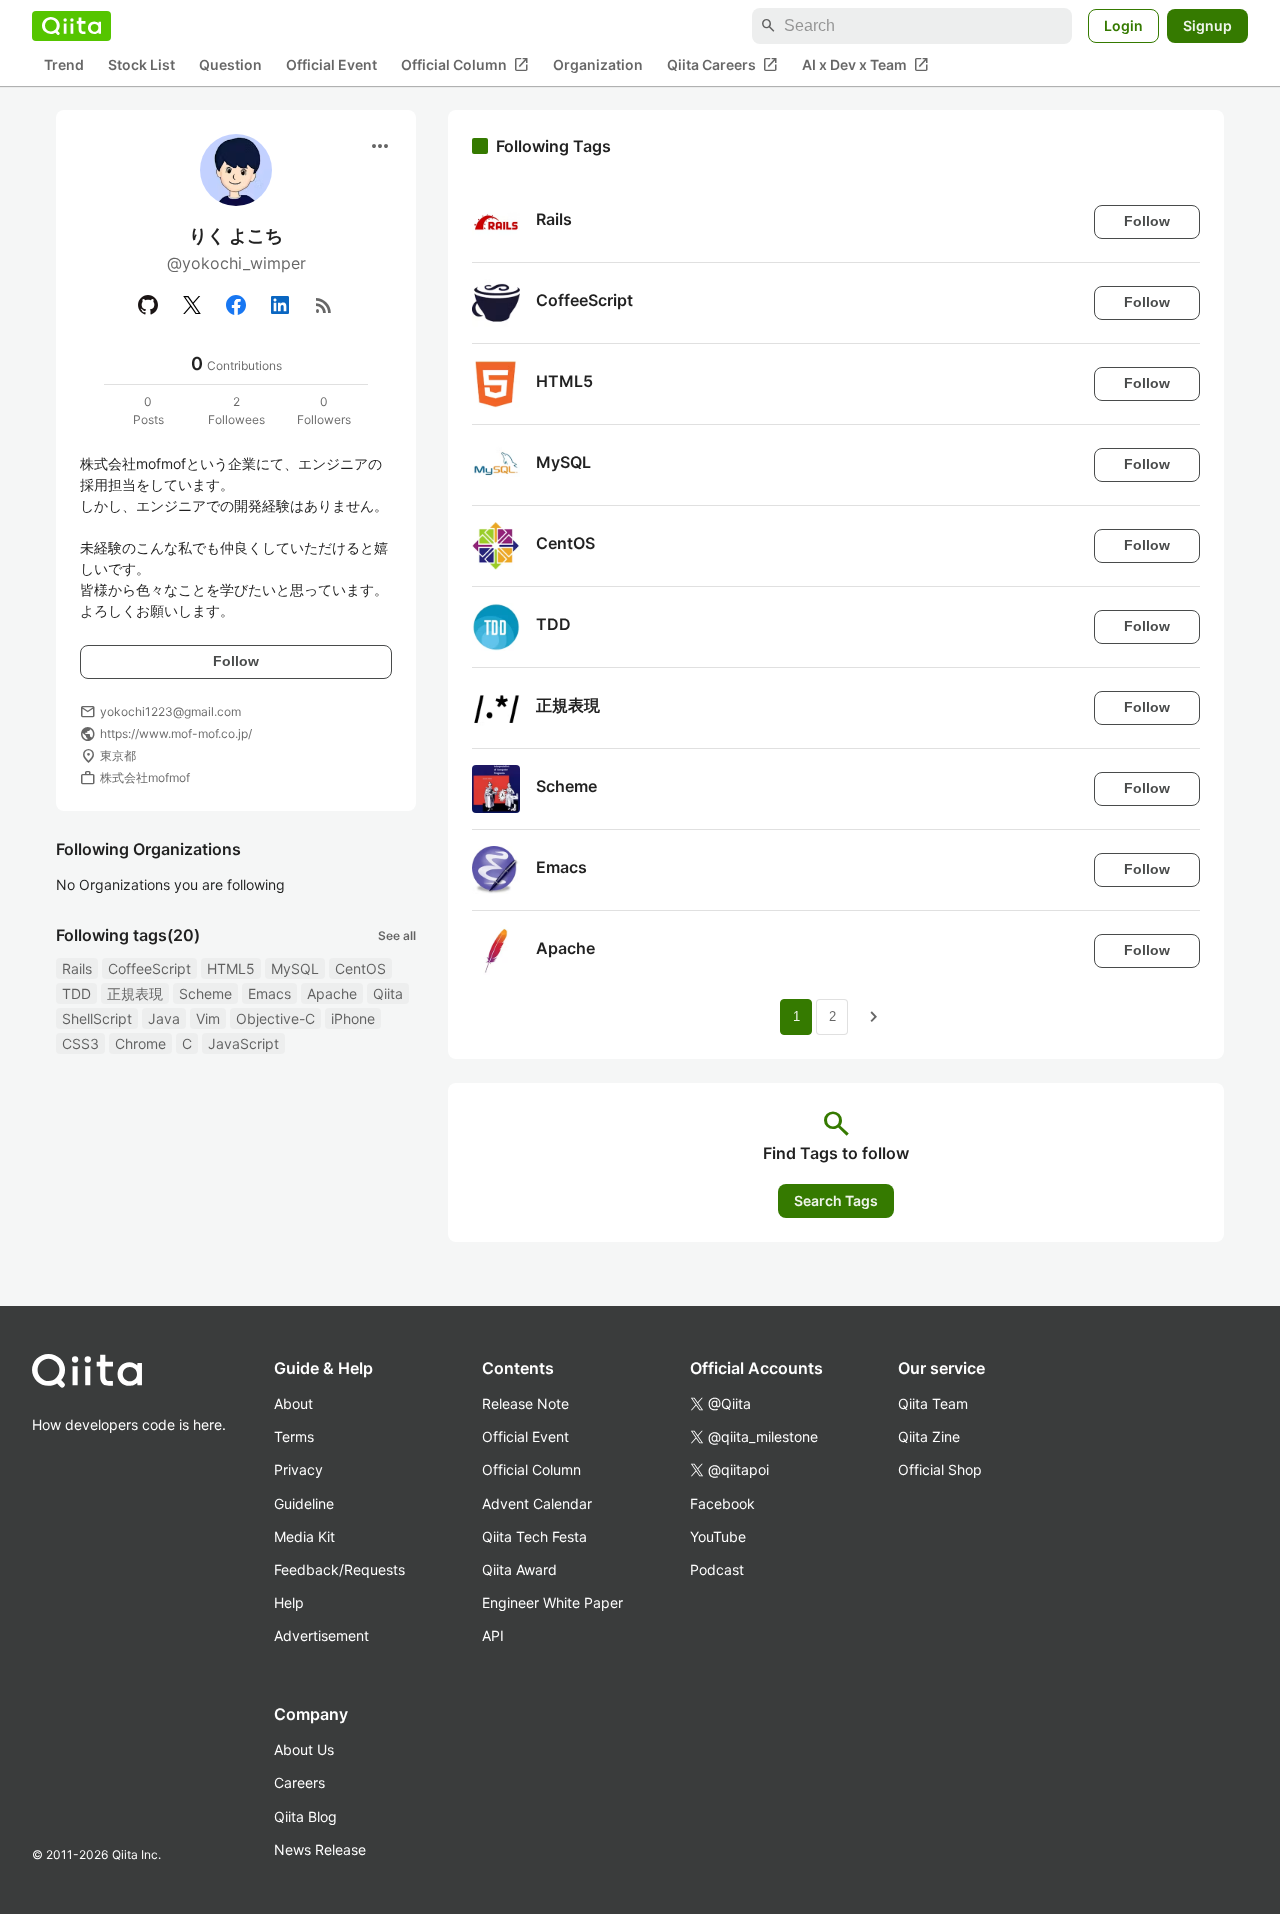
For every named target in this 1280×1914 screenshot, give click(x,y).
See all (397, 935)
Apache (332, 993)
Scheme (205, 993)
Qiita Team (933, 1403)
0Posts (148, 410)
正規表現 (135, 993)
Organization (598, 65)
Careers (299, 1782)
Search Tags (836, 1200)
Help (289, 1602)
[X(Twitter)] (192, 305)
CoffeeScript (149, 968)
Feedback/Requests (339, 1569)
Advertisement (321, 1635)
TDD (76, 993)
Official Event (331, 65)
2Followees (236, 410)
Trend (64, 65)
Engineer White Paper (552, 1602)
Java (164, 1018)
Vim (208, 1018)
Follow (236, 661)
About (293, 1403)
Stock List (141, 65)
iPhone (353, 1018)
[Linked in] (280, 305)
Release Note (525, 1403)
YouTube (718, 1536)
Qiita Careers (722, 65)
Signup (1207, 25)
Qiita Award (519, 1569)
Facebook (722, 1503)
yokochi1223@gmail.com (170, 711)
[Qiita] (71, 26)
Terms (294, 1436)
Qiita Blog (305, 1816)
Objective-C (275, 1018)
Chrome (140, 1043)
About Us (304, 1749)
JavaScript (243, 1043)
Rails (77, 968)
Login (1123, 25)
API (493, 1635)
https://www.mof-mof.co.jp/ (176, 733)
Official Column (465, 65)
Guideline (304, 1503)
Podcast (717, 1569)
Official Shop (940, 1469)
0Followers (324, 410)
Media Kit (304, 1536)
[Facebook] (236, 305)
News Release (320, 1849)
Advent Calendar (537, 1503)
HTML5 (231, 968)
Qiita (388, 993)
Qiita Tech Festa (534, 1536)
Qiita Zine (929, 1436)
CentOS (360, 968)
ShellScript (97, 1018)
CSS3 (80, 1043)
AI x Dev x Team (865, 65)
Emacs (269, 993)
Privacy (298, 1469)
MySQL (295, 968)
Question (230, 65)
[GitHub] (148, 305)
